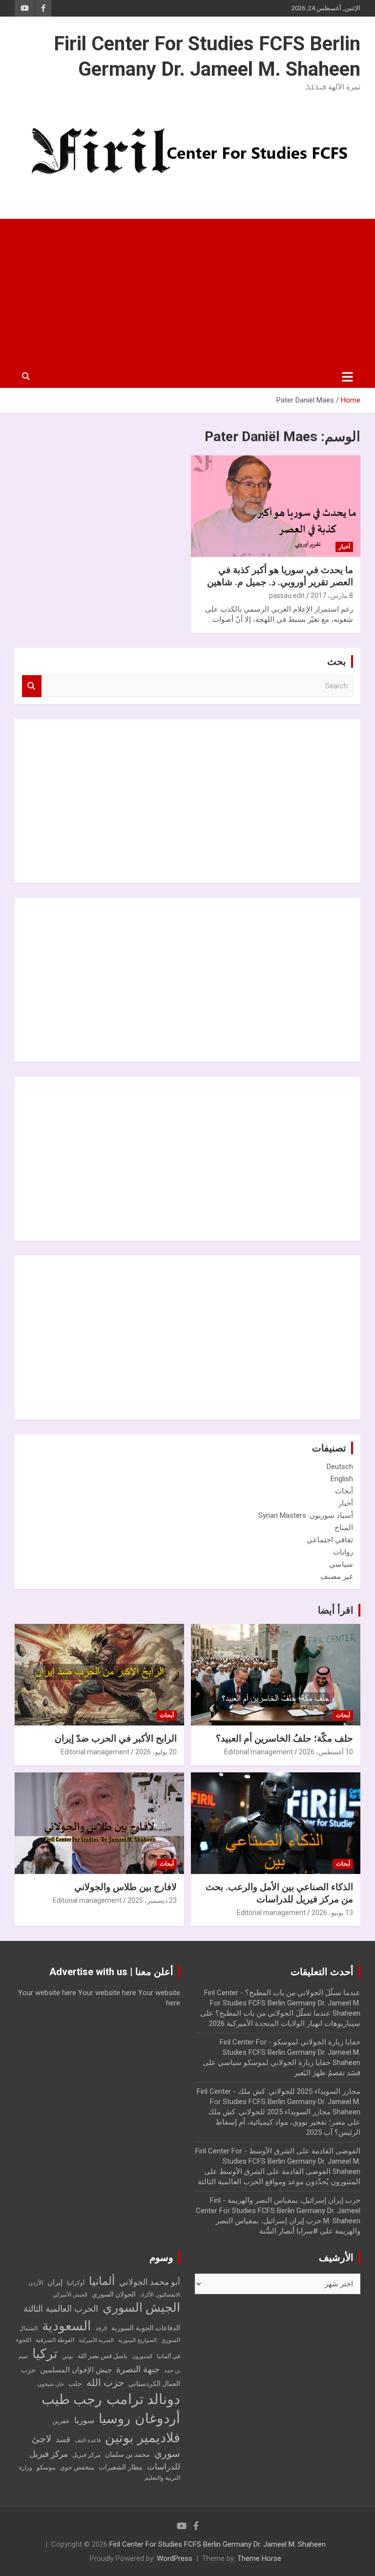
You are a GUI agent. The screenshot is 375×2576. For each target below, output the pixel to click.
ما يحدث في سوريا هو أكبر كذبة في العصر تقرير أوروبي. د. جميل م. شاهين (280, 576)
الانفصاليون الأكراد (160, 2295)
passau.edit (287, 596)
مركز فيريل (86, 2455)
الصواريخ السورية (137, 2340)
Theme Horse (259, 2558)
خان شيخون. (50, 2384)
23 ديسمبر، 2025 (152, 1900)
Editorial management (259, 1752)
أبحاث (344, 1491)
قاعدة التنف (88, 2440)
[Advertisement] (187, 292)
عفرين (61, 2421)
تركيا (45, 2354)
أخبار (344, 547)
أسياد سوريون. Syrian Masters (306, 1515)
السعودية (67, 2326)
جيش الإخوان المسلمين (76, 2370)
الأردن (36, 2283)
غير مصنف (337, 1576)
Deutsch (340, 1467)
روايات (343, 1552)
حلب (75, 2384)
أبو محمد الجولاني (150, 2282)
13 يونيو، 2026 (332, 1913)
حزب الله (105, 2383)
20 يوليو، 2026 (156, 1752)
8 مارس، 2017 (332, 596)
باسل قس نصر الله (103, 2356)
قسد (63, 2439)
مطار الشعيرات (121, 2467)
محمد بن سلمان (127, 2454)
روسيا (115, 2419)
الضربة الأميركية (96, 2340)
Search (32, 686)
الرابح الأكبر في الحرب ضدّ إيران (116, 1738)
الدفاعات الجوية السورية (146, 2328)
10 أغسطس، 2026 (326, 1752)
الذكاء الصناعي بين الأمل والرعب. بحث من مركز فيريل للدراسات (279, 1893)
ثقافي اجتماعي (330, 1540)
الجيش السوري (141, 2308)
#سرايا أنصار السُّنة (289, 2231)
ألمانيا (102, 2281)
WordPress (175, 2558)
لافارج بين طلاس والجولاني (125, 1887)
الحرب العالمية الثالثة (61, 2309)
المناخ (344, 1528)
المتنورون (142, 2356)
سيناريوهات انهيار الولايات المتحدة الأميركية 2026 (285, 2023)
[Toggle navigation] (347, 377)
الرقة (101, 2329)
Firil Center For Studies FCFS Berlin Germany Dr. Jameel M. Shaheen (218, 2544)
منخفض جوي (77, 2467)
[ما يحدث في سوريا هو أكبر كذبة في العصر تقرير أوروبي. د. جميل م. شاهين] (276, 506)
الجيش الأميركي (70, 2295)
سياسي (341, 1564)
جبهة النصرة (138, 2369)
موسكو (46, 2467)
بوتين (68, 2356)
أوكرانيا (76, 2283)
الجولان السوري (114, 2294)
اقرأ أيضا (336, 1610)
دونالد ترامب (143, 2399)
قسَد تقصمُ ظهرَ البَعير (327, 2073)
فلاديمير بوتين (143, 2438)
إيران (55, 2282)
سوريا (84, 2420)
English (342, 1479)
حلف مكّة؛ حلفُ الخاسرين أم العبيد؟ (284, 1738)
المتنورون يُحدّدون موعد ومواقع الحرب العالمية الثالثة (279, 2182)
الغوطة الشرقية (55, 2340)
